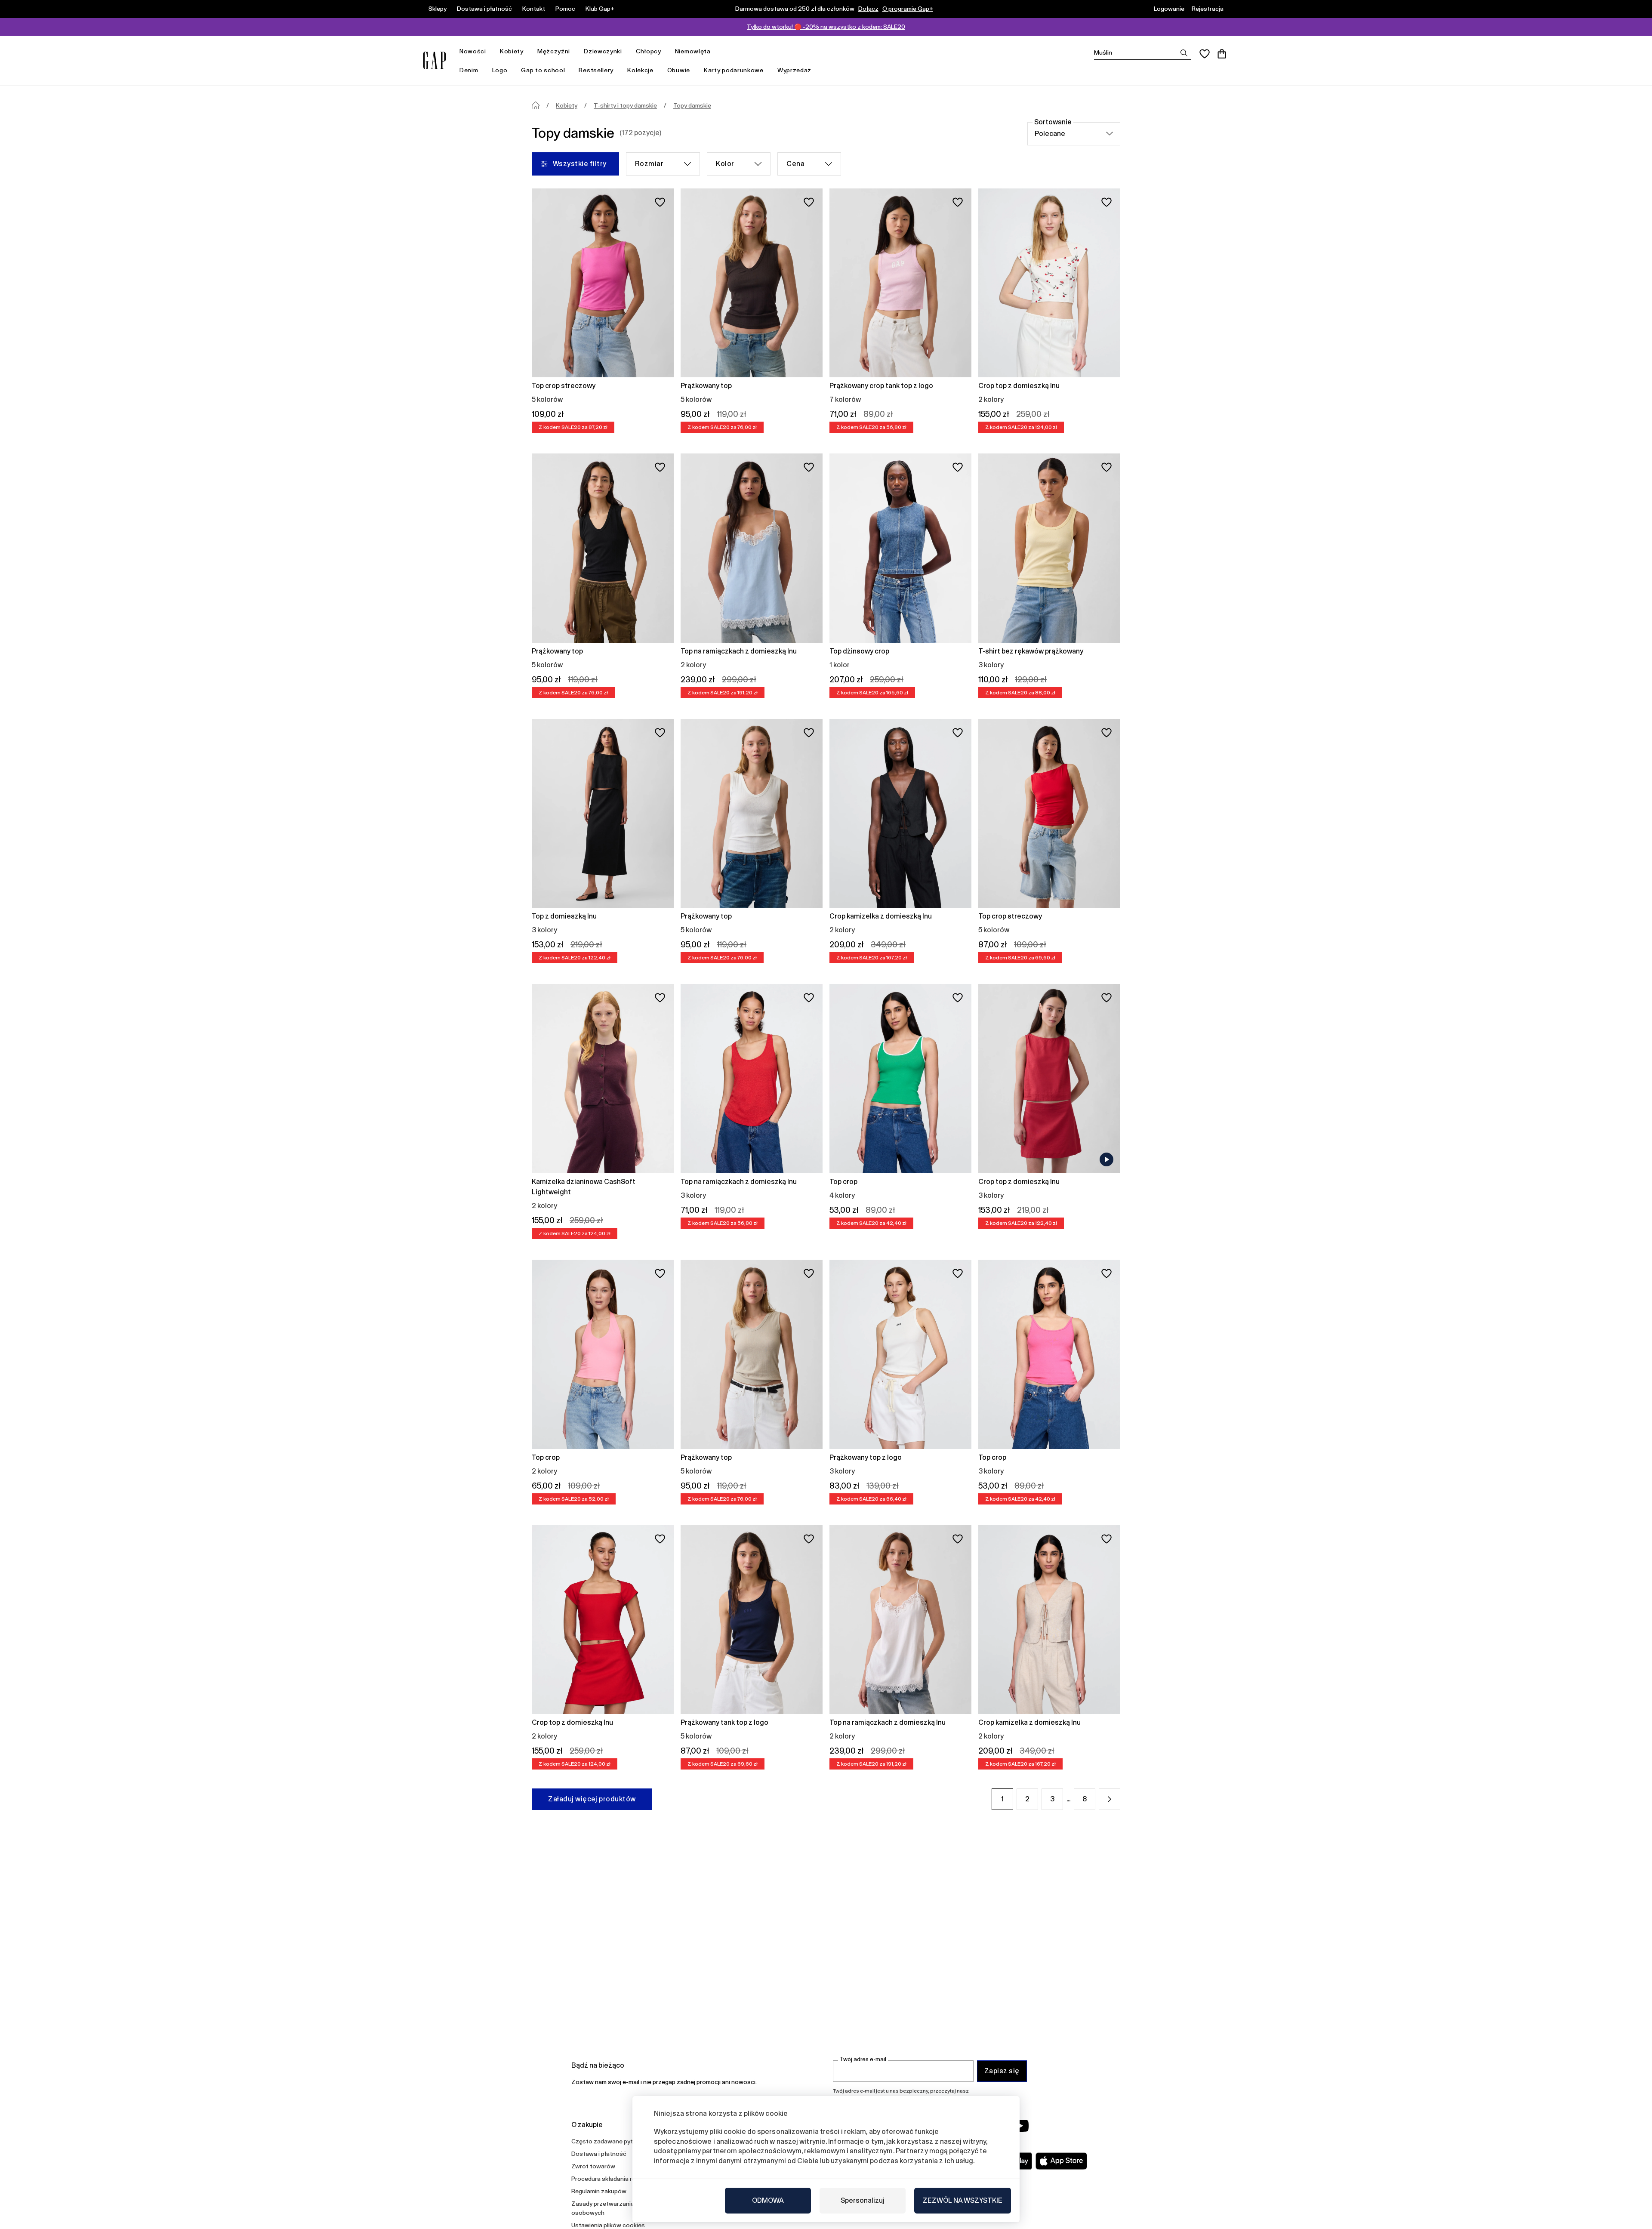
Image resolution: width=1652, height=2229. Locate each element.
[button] (1110, 1799)
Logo (500, 70)
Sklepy (438, 9)
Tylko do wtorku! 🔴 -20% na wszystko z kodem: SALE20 (826, 27)
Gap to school (543, 70)
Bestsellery (596, 70)
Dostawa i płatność (484, 9)
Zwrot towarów (593, 2166)
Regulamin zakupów (599, 2191)
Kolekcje (640, 70)
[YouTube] (1020, 2126)
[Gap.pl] (435, 60)
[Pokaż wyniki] (1184, 53)
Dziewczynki (603, 51)
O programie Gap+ (908, 9)
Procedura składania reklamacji (614, 2179)
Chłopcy (649, 51)
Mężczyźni (554, 51)
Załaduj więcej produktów (592, 1799)
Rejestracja (1208, 9)
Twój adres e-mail (863, 2059)
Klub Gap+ (600, 9)
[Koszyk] (1222, 54)
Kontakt (534, 9)
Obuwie (679, 70)
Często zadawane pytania (608, 2141)
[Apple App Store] (1061, 2161)
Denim (469, 70)
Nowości (473, 51)
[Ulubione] (1205, 54)
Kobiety (512, 51)
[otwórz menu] (490, 51)
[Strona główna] (536, 105)
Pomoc (565, 9)
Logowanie (1169, 9)
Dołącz (868, 9)
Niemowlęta (693, 51)
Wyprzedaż (794, 70)
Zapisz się (1002, 2071)
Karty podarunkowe (734, 70)
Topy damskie (692, 105)
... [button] (1068, 1799)
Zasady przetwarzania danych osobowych (613, 2208)
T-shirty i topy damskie (625, 105)
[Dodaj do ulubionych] (660, 202)
